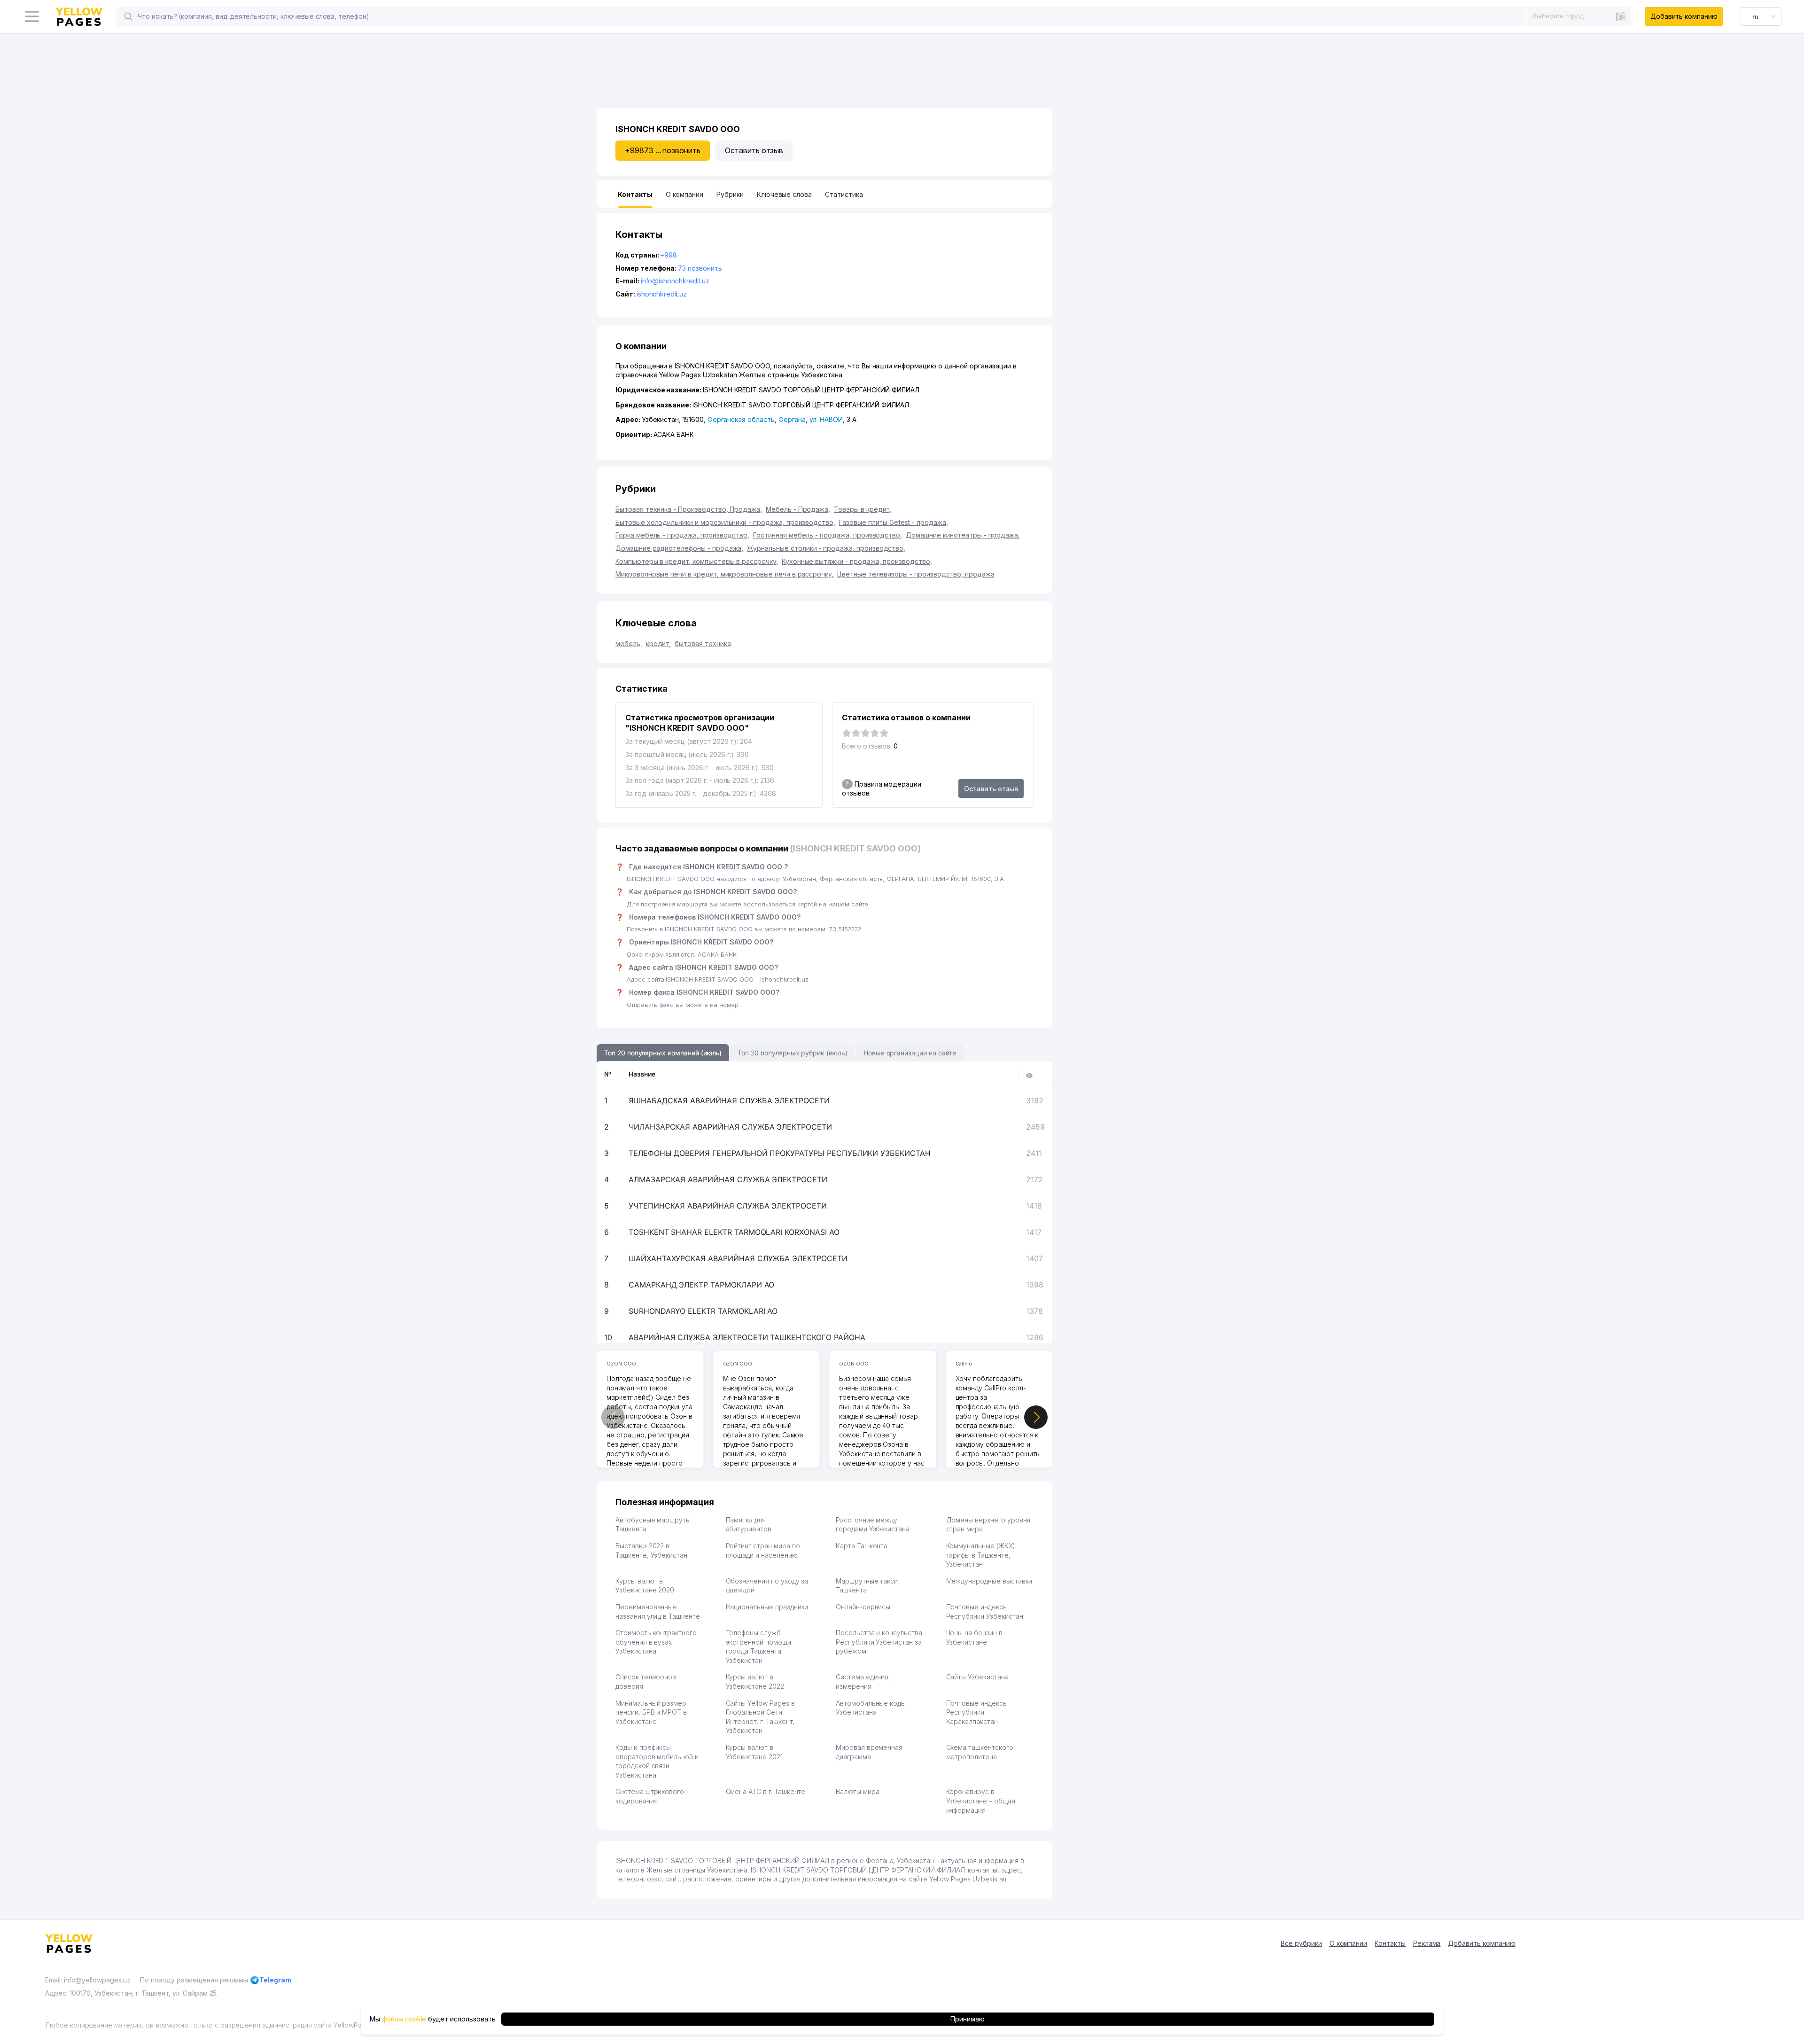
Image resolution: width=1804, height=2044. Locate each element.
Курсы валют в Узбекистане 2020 (645, 1586)
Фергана (792, 419)
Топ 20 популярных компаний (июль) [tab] (663, 1053)
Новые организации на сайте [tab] (910, 1053)
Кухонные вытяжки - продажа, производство (857, 561)
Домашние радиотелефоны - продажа (679, 548)
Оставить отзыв (754, 150)
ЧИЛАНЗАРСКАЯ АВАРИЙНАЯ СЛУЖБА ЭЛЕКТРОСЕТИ (730, 1127)
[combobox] (1579, 16)
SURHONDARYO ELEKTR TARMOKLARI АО (703, 1311)
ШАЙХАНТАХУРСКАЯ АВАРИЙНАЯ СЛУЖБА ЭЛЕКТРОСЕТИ (738, 1258)
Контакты (1390, 1943)
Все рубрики (1301, 1943)
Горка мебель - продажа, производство (682, 535)
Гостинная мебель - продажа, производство (828, 535)
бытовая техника (703, 644)
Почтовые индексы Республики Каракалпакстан (977, 1712)
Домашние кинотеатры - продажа (963, 535)
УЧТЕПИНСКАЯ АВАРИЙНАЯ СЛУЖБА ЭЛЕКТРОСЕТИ (728, 1206)
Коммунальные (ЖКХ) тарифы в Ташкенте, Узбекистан (981, 1555)
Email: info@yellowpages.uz (88, 1980)
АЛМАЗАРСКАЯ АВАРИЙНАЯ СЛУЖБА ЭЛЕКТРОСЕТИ (728, 1179)
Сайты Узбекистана (977, 1677)
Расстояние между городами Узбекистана (873, 1525)
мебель (629, 644)
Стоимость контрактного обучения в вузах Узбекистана (656, 1642)
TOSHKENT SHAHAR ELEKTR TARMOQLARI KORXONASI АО (734, 1232)
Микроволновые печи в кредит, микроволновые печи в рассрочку (724, 574)
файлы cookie (404, 2019)
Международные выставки (989, 1581)
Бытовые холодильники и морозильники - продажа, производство (725, 522)
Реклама (1427, 1943)
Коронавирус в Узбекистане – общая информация (981, 1801)
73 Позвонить (700, 268)
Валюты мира (857, 1791)
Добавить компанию (1684, 16)
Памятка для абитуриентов (749, 1525)
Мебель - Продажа (798, 509)
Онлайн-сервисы (863, 1607)
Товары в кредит (863, 509)
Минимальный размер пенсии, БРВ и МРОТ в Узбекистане (651, 1712)
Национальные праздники (767, 1607)
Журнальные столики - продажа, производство (826, 548)
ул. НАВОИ (826, 419)
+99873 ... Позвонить (663, 150)
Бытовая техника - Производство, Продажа (689, 509)
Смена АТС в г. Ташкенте (766, 1791)
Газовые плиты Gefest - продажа (893, 522)
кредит (659, 644)
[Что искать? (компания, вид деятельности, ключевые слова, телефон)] (128, 16)
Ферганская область (741, 419)
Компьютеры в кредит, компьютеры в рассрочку (697, 561)
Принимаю (968, 2019)
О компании (1349, 1943)
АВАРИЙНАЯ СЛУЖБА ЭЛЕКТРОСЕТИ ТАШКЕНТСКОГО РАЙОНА (747, 1337)
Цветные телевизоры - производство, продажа (916, 574)
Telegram (276, 1980)
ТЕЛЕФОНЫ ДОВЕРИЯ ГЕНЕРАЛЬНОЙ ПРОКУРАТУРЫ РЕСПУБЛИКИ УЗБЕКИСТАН (780, 1153)
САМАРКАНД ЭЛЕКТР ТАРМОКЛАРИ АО (702, 1285)
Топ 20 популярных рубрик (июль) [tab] (792, 1053)
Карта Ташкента (862, 1546)
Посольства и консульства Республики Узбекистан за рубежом (879, 1642)
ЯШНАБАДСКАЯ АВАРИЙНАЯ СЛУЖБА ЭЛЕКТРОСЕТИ (729, 1100)
